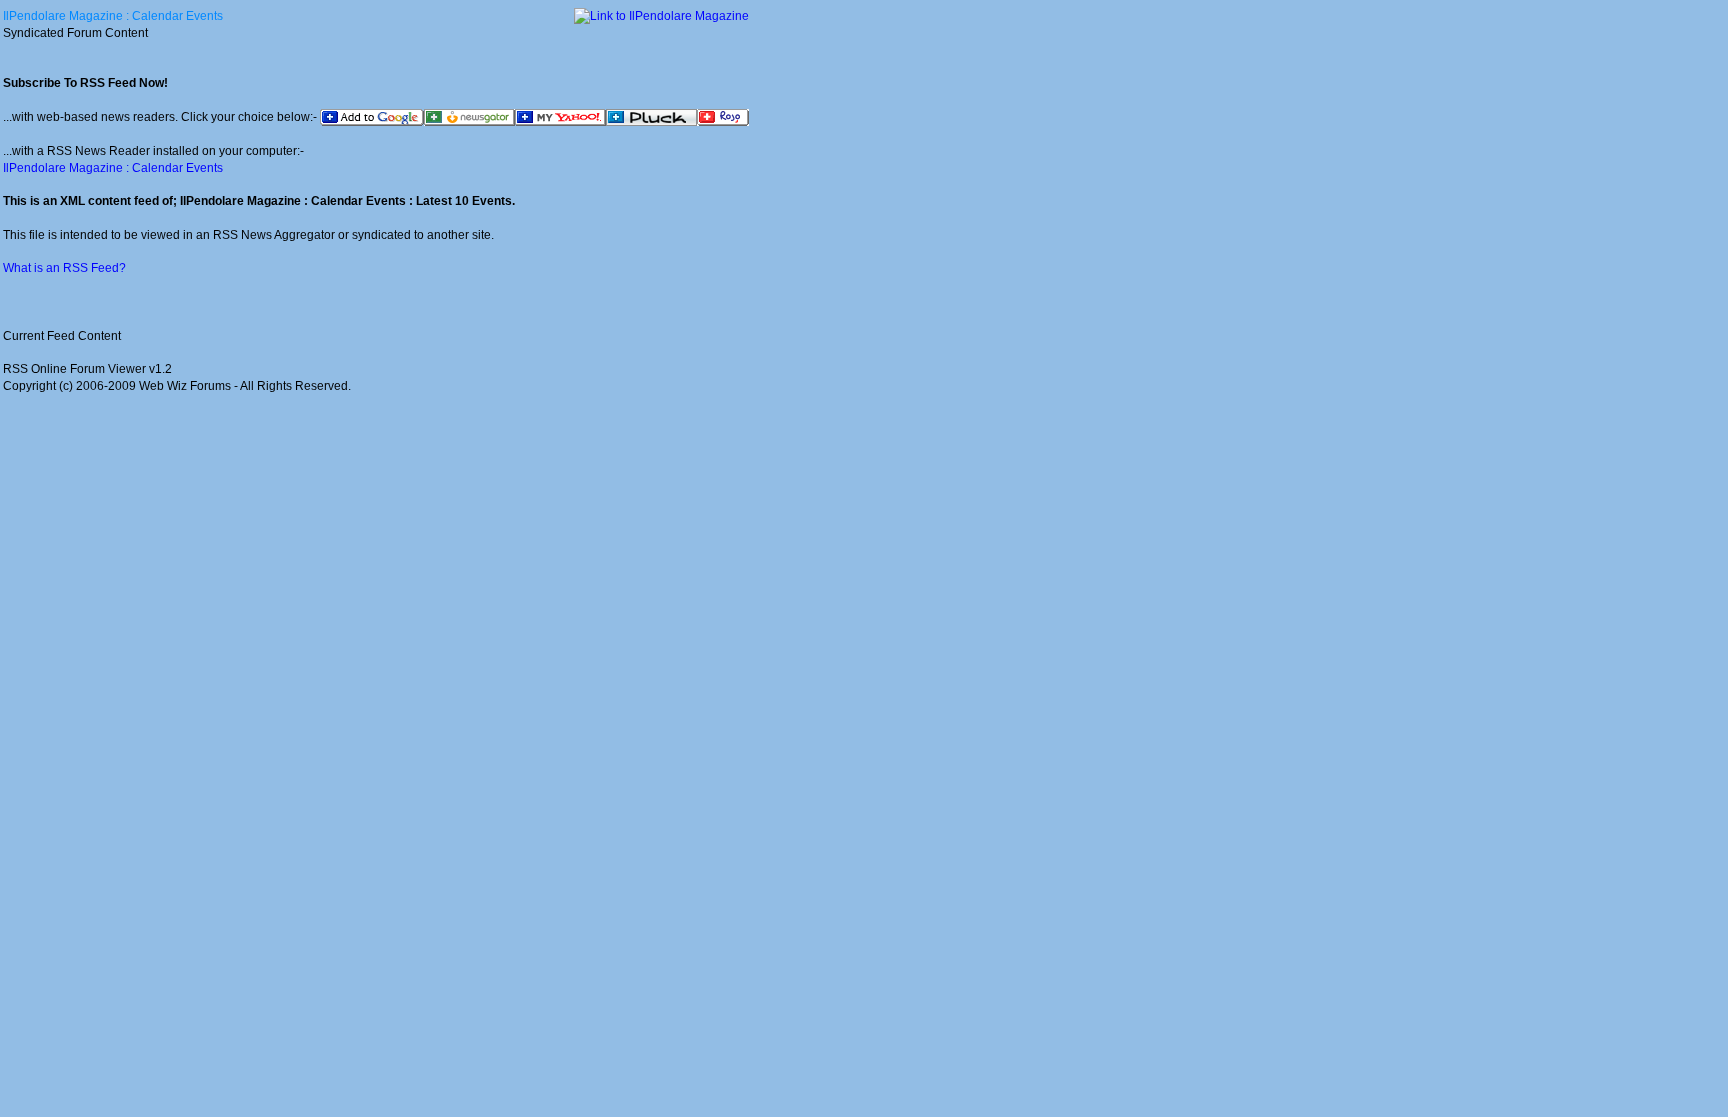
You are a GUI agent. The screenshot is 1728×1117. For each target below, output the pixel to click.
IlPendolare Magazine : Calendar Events (113, 16)
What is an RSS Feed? (64, 268)
